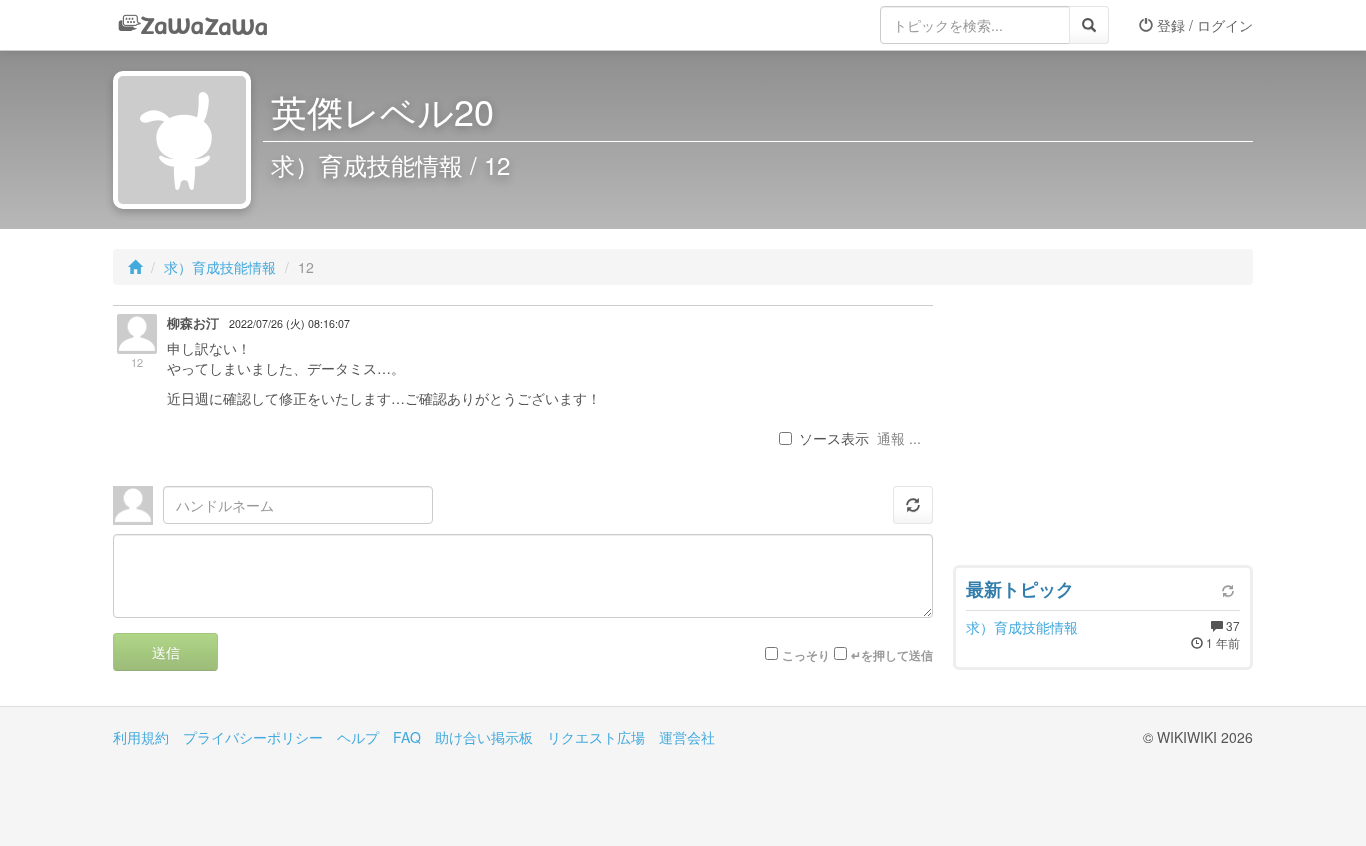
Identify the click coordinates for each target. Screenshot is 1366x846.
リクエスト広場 (596, 737)
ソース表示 (834, 438)
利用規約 (141, 737)
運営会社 (687, 737)
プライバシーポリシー (253, 737)
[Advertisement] (1103, 430)
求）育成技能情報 (220, 267)
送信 (166, 652)
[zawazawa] (193, 25)
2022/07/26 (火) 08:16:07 (289, 323)
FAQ (407, 737)
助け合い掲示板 (484, 737)
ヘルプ (358, 737)
